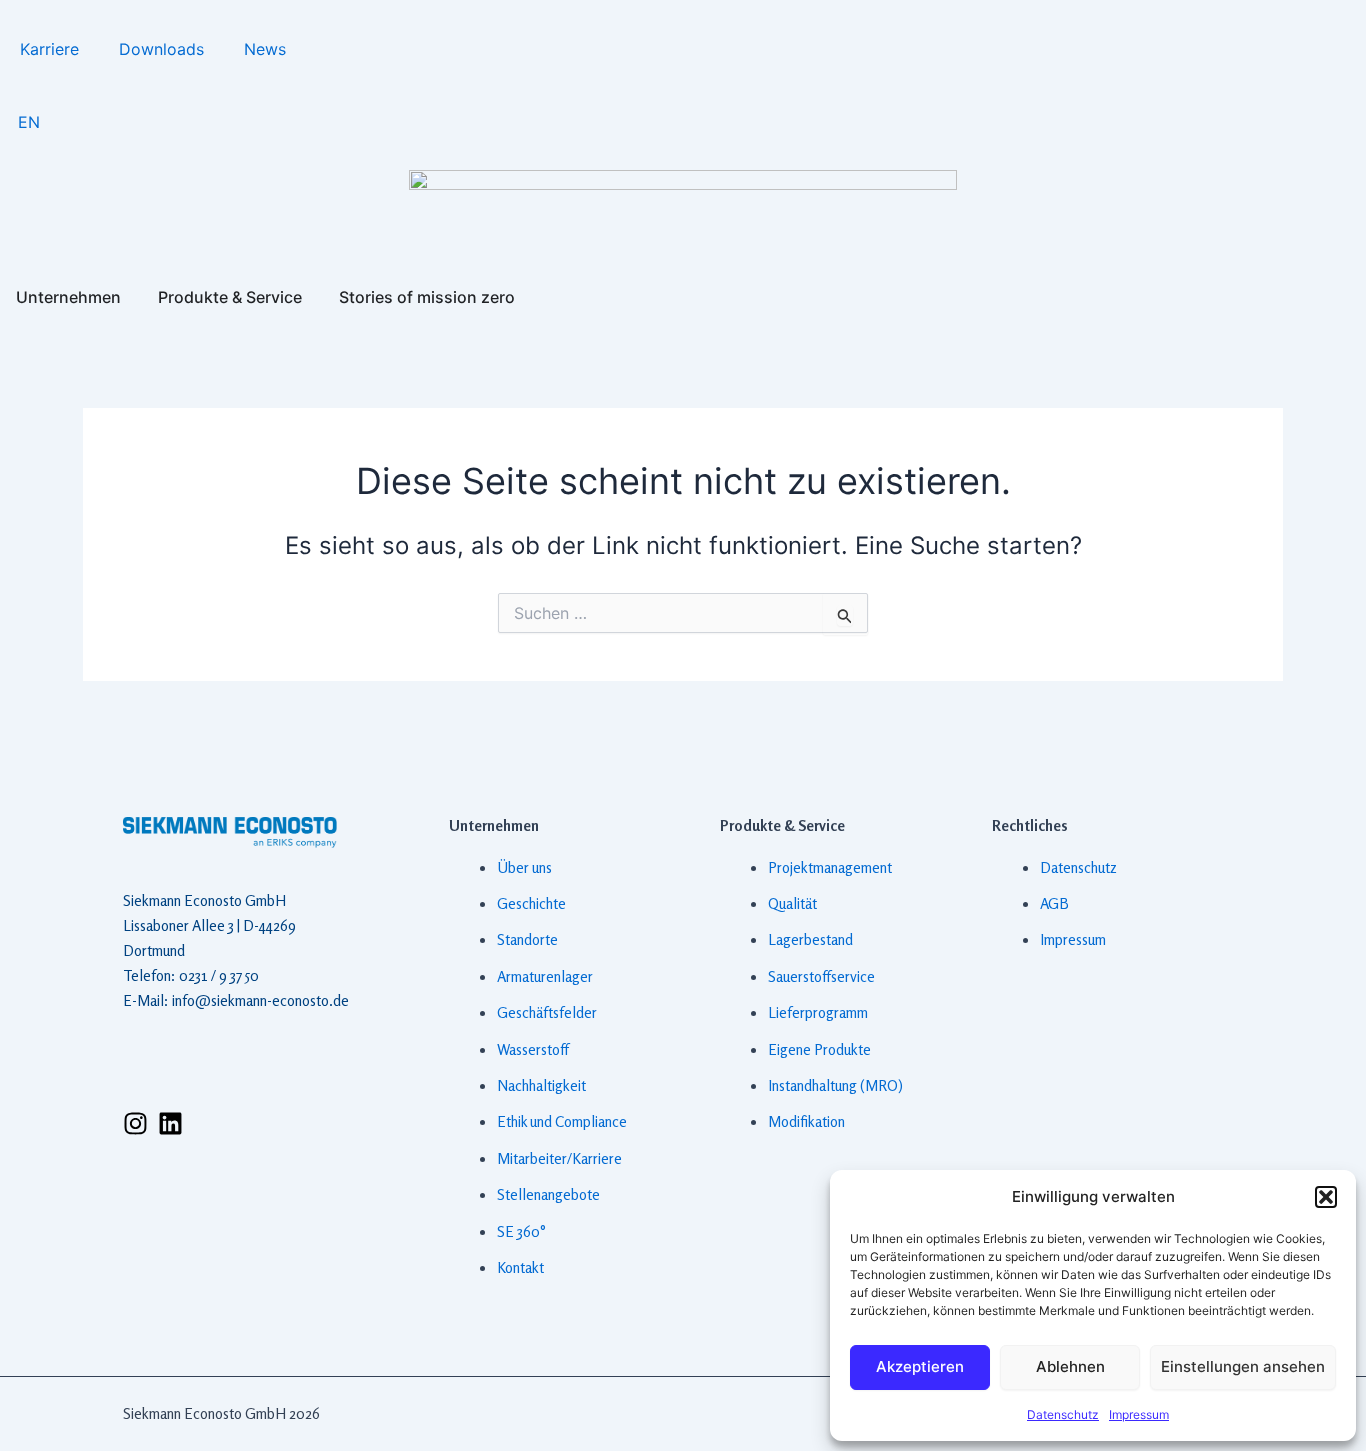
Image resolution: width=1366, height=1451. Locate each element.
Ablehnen (1070, 1366)
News (265, 49)
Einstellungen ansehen (1243, 1366)
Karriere (49, 49)
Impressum (1139, 1414)
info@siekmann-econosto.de (260, 1000)
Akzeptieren (920, 1366)
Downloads (161, 49)
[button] (1326, 1197)
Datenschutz (1063, 1414)
